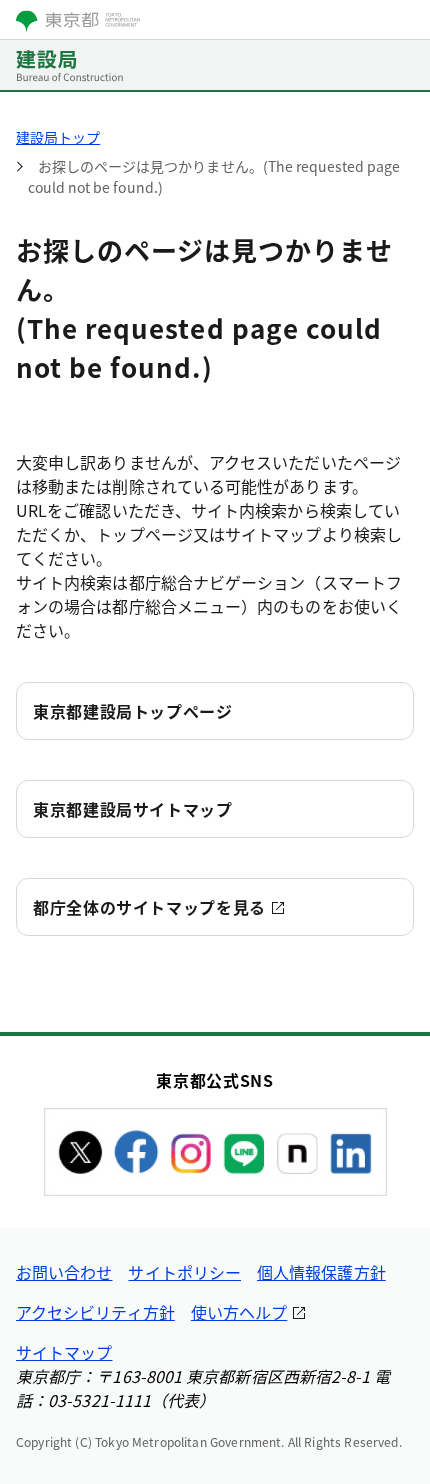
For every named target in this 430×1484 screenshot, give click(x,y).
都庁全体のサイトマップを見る (149, 907)
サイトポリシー (184, 1272)
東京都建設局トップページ (133, 711)
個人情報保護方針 (321, 1272)
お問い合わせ (64, 1272)
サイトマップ (64, 1352)
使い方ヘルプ (239, 1312)
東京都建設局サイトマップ (133, 809)
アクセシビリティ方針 (95, 1312)
